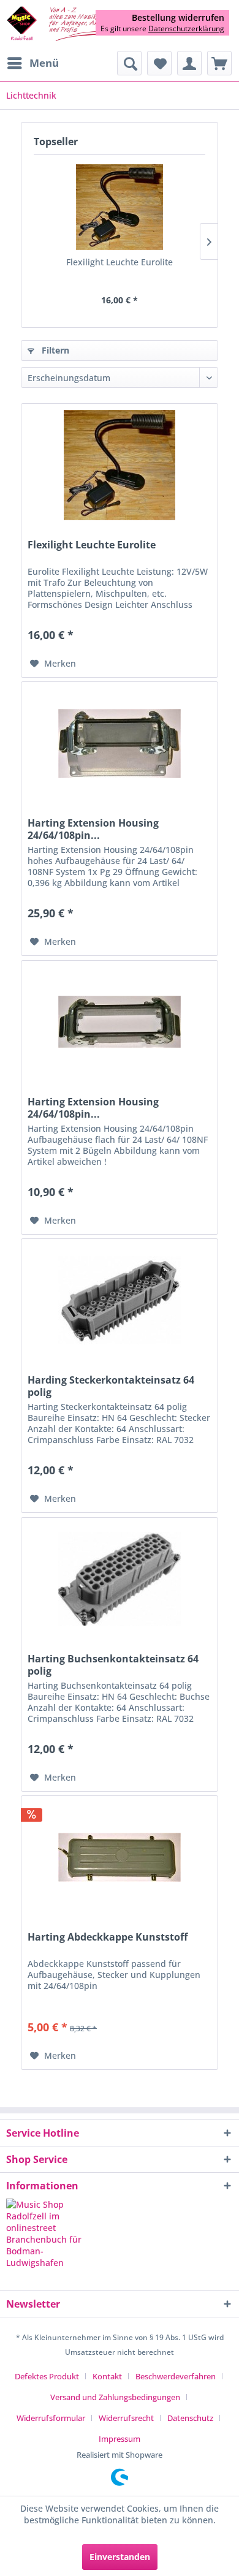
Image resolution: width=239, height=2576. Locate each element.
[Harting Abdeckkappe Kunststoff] (120, 1857)
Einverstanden (120, 2557)
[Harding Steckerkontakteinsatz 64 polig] (120, 1300)
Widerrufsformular (51, 2418)
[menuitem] (32, 63)
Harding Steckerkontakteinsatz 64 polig (111, 1386)
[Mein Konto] (189, 63)
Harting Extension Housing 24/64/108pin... (93, 829)
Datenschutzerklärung (186, 28)
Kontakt (107, 2376)
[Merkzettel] (159, 63)
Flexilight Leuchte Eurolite (120, 262)
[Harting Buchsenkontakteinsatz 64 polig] (120, 1579)
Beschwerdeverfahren (176, 2376)
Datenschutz (190, 2418)
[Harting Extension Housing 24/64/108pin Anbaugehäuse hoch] (120, 743)
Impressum (120, 2439)
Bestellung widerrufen (178, 18)
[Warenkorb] (219, 63)
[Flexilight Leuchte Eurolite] (120, 207)
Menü (44, 63)
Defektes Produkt (47, 2376)
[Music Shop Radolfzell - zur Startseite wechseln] (63, 24)
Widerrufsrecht (126, 2418)
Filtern (54, 350)
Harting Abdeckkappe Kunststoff (108, 1937)
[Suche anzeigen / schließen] (129, 63)
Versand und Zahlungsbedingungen (115, 2397)
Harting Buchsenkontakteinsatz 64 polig (113, 1665)
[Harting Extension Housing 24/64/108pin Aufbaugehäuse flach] (120, 1022)
